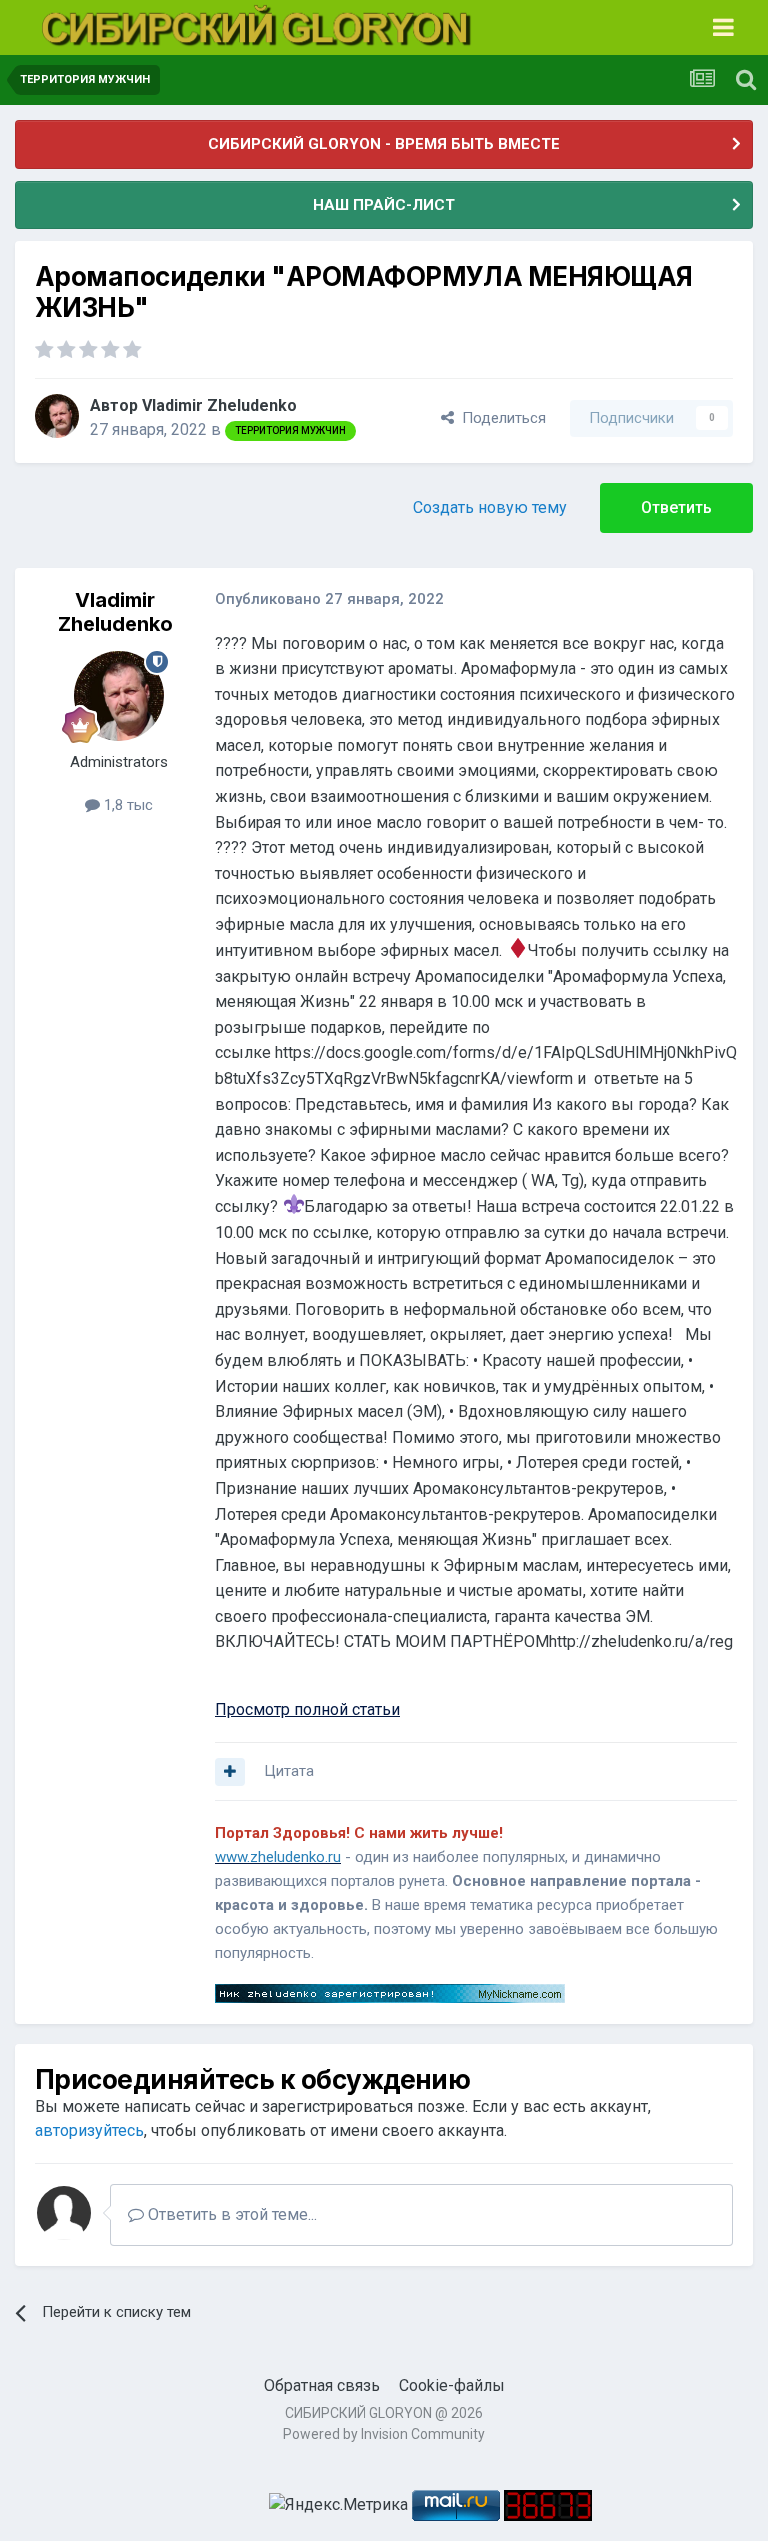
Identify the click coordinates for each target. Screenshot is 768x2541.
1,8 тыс (126, 805)
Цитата (289, 1771)
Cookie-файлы (452, 2385)
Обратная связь (322, 2385)
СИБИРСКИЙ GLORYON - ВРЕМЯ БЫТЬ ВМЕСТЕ (384, 144)
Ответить (676, 507)
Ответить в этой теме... (230, 2214)
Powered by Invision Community (384, 2434)
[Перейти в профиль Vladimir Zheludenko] (57, 416)
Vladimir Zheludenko (219, 405)
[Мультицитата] (230, 1772)
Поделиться (500, 418)
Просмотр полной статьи (307, 1709)
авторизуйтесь (89, 2130)
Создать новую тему (490, 507)
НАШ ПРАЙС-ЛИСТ (384, 205)
